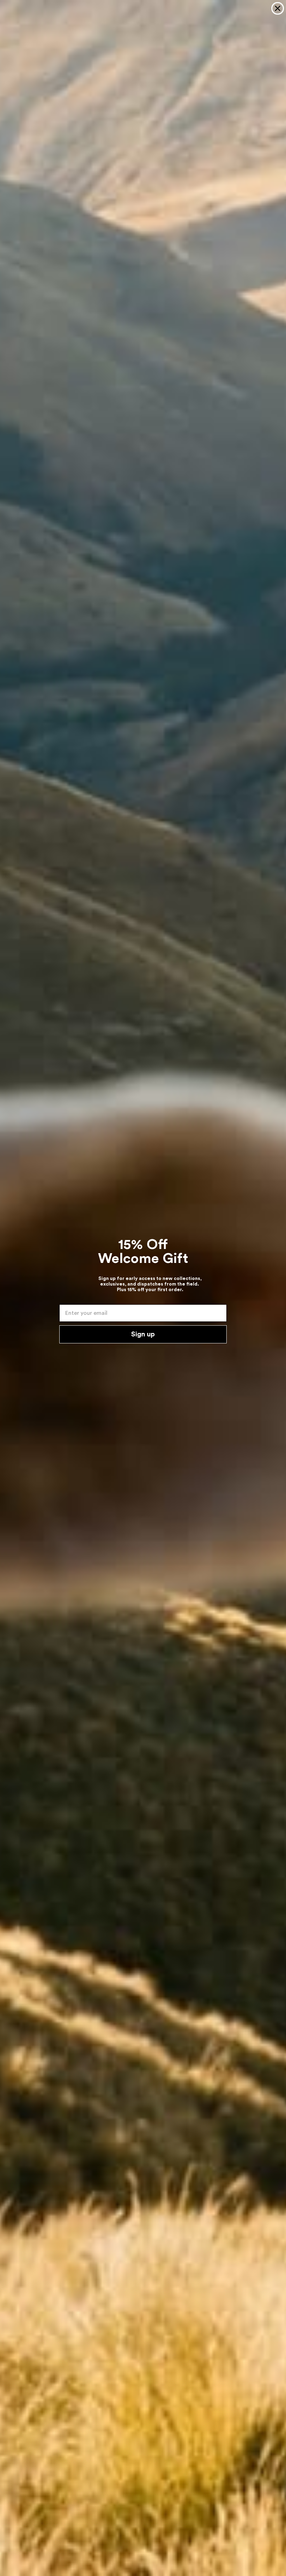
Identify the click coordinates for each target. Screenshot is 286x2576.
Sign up (143, 1334)
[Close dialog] (278, 8)
